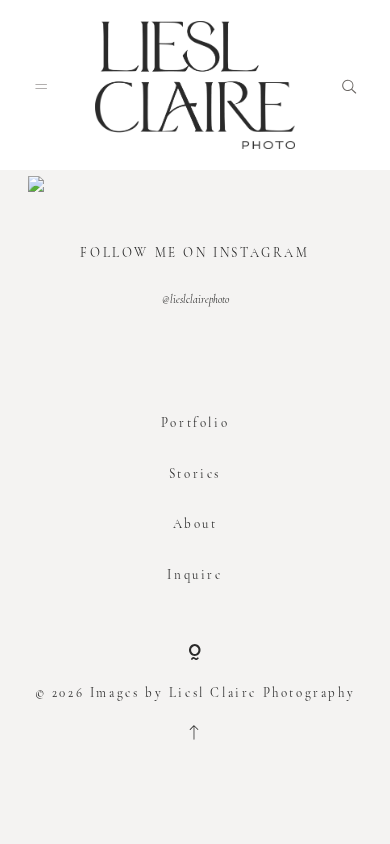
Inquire (194, 575)
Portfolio (195, 423)
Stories (195, 474)
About (195, 524)
